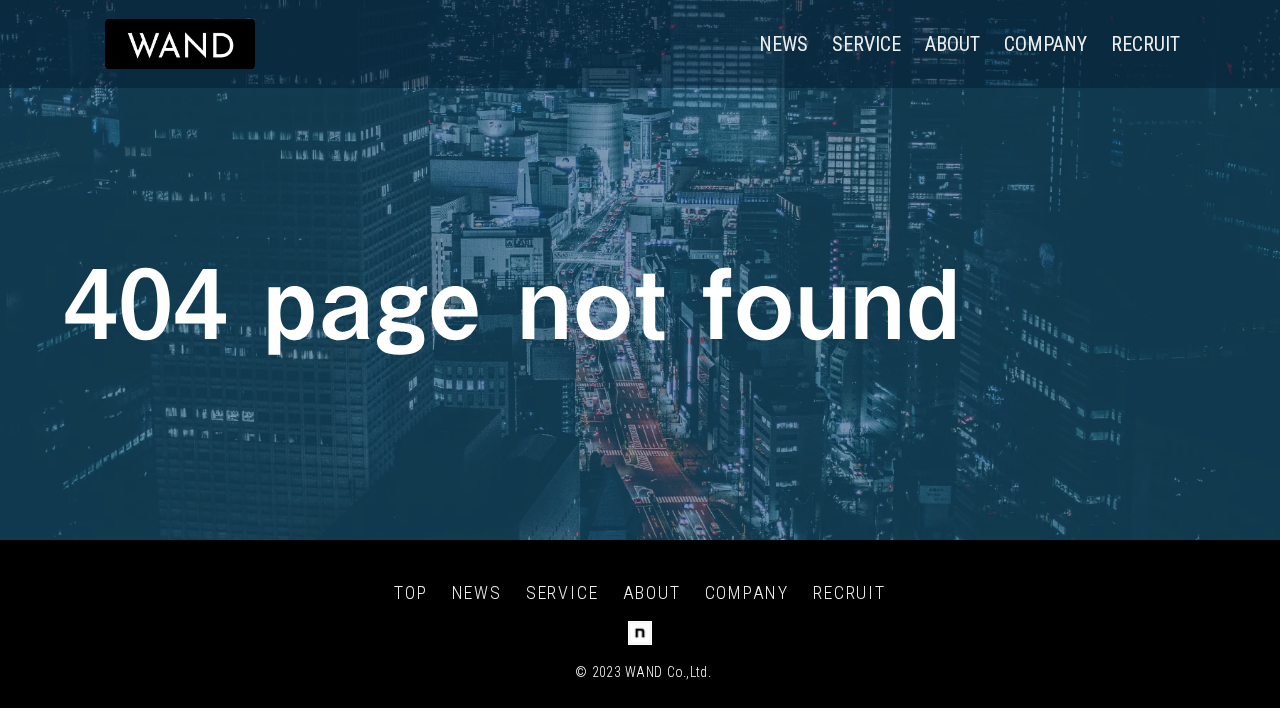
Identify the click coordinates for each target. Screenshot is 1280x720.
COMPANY (1045, 44)
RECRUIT (1145, 44)
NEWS (783, 44)
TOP (410, 592)
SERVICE (866, 44)
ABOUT (952, 44)
